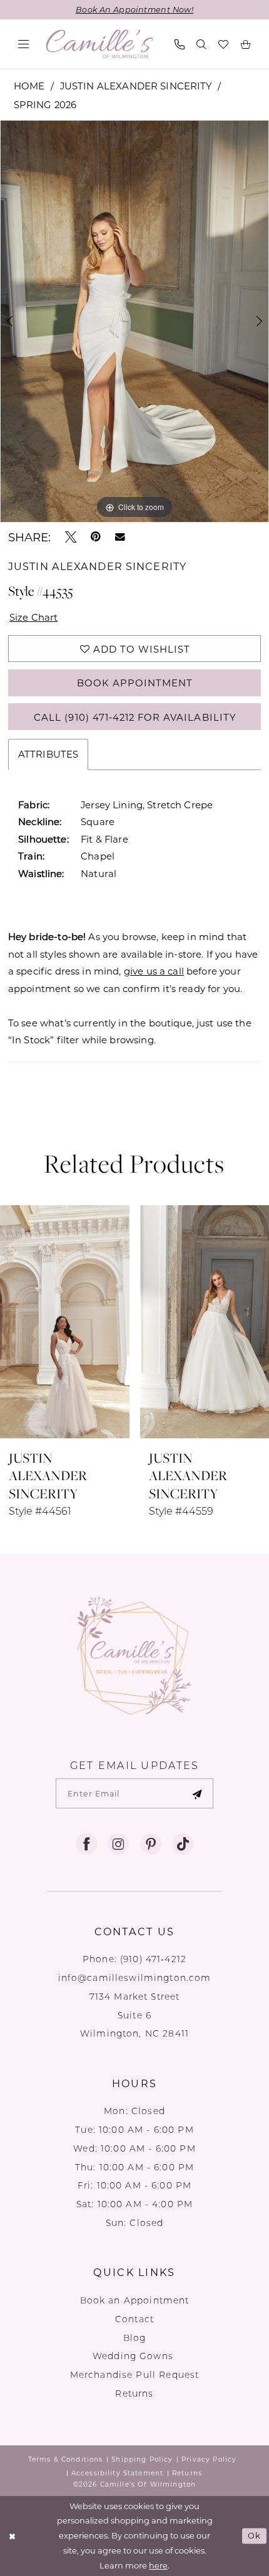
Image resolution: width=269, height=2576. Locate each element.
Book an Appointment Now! (134, 9)
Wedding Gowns (134, 2356)
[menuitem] (23, 44)
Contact (134, 2319)
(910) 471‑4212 (153, 1959)
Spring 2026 (45, 104)
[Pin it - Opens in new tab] (96, 537)
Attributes (48, 754)
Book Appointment (135, 683)
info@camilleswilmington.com (135, 1978)
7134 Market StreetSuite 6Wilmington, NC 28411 (134, 2015)
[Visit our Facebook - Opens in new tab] (86, 1844)
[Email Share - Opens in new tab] (120, 537)
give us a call (154, 971)
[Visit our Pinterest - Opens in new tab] (151, 1844)
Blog (135, 2338)
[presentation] (65, 1321)
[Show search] (202, 44)
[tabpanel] (134, 321)
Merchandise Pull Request (135, 2375)
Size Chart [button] (34, 617)
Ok (254, 2535)
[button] (23, 44)
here (158, 2565)
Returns (134, 2393)
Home (29, 86)
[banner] (100, 44)
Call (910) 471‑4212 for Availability (135, 717)
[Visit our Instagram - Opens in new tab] (118, 1844)
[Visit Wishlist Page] (224, 44)
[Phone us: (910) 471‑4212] (180, 44)
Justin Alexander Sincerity (136, 86)
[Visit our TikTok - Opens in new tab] (183, 1844)
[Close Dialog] (12, 2536)
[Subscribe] (197, 1793)
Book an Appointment (135, 2300)
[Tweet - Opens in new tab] (71, 537)
